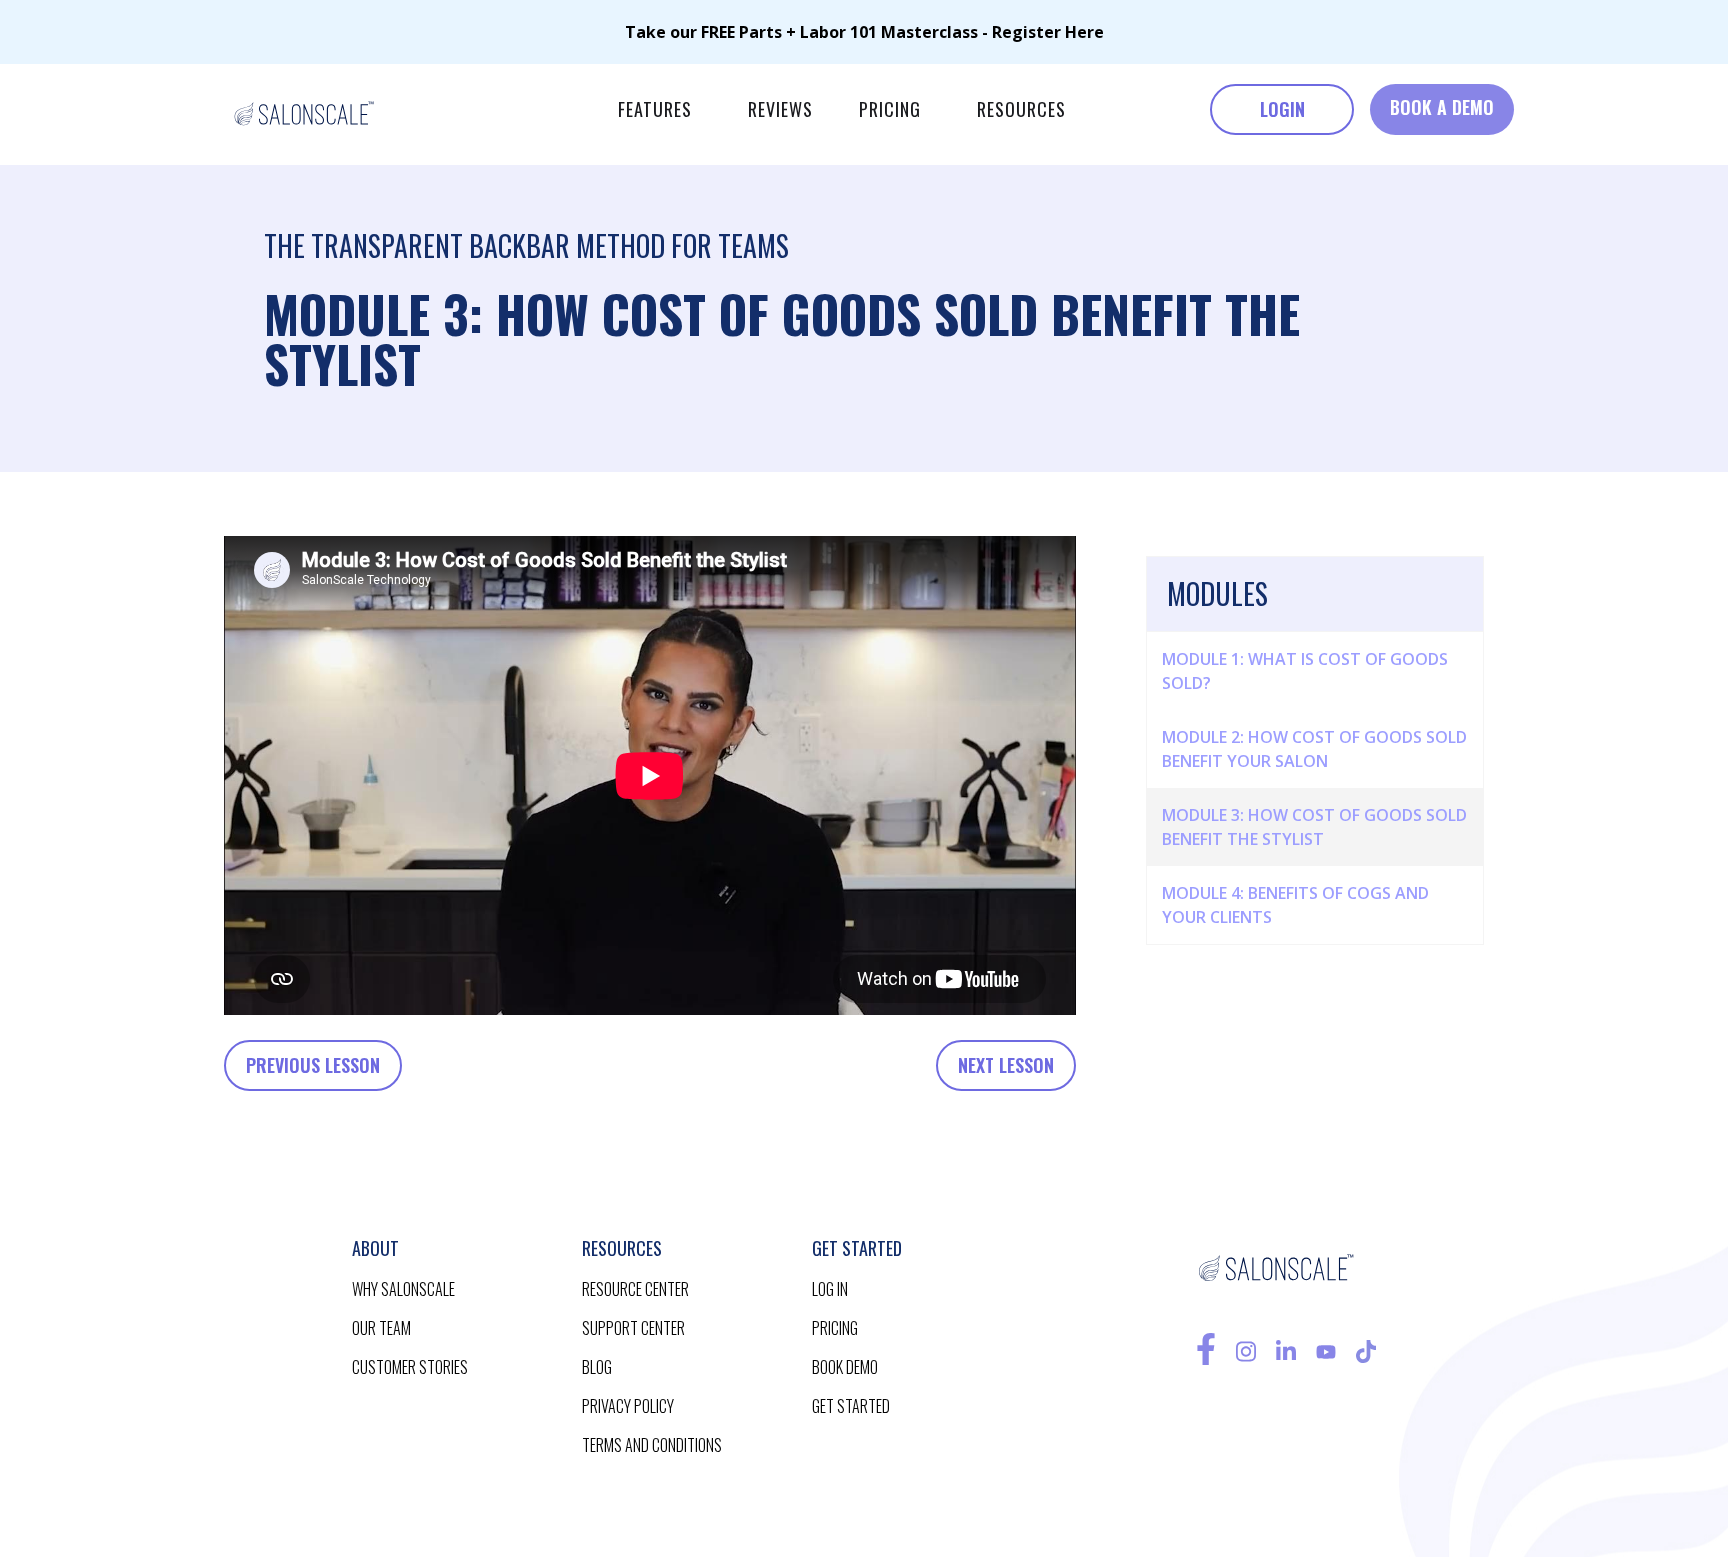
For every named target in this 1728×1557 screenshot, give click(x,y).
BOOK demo (845, 1367)
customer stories (410, 1367)
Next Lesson (1006, 1065)
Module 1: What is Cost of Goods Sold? (1305, 671)
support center (633, 1328)
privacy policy (628, 1406)
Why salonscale (403, 1289)
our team (381, 1328)
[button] (655, 109)
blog (597, 1367)
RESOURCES (1021, 109)
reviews (780, 109)
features (655, 109)
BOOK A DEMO (1442, 107)
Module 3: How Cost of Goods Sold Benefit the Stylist (1314, 827)
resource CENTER (635, 1289)
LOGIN (1282, 109)
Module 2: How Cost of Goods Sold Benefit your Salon (1314, 749)
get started (851, 1406)
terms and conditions (652, 1445)
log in (830, 1289)
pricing (890, 109)
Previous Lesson (313, 1065)
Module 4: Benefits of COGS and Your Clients (1295, 905)
